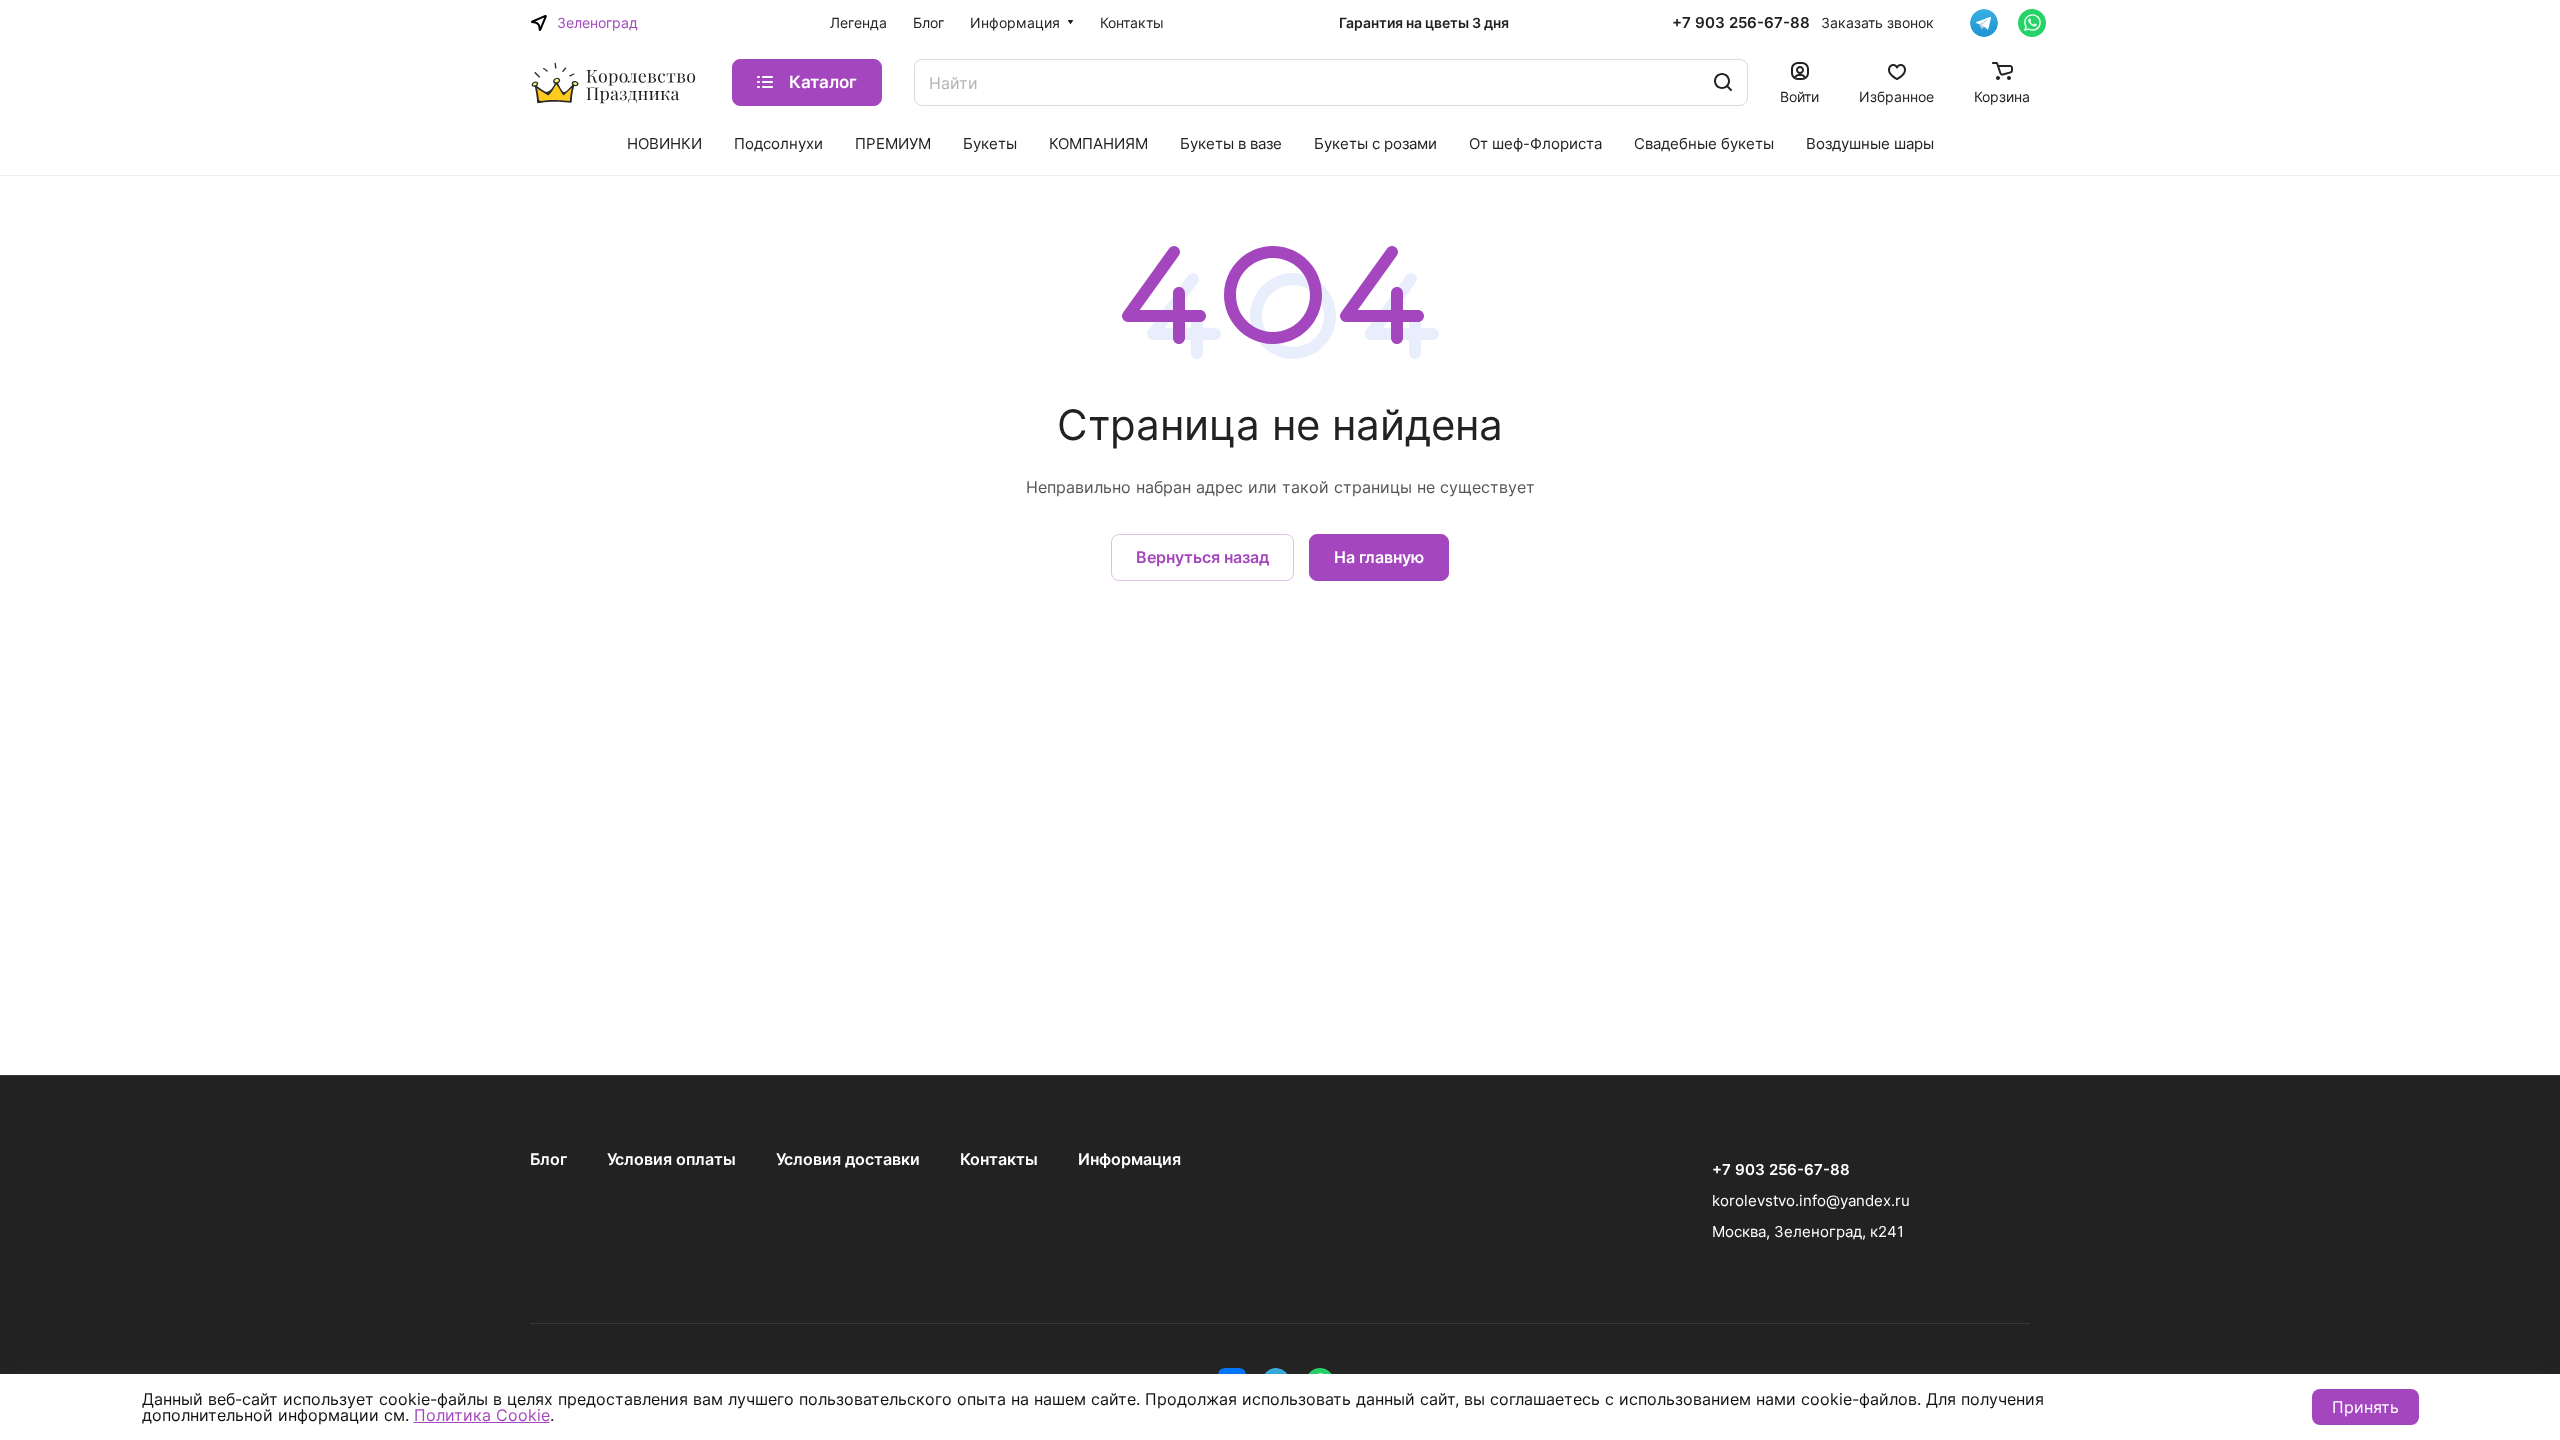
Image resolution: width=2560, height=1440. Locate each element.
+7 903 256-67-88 (1741, 23)
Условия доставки (848, 1159)
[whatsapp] (2032, 23)
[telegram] (1984, 23)
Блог (548, 1159)
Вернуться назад (1202, 557)
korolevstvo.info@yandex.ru (1811, 1200)
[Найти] (1723, 82)
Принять (2365, 1407)
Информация (1129, 1159)
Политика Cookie (482, 1415)
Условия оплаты (671, 1159)
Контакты (999, 1159)
